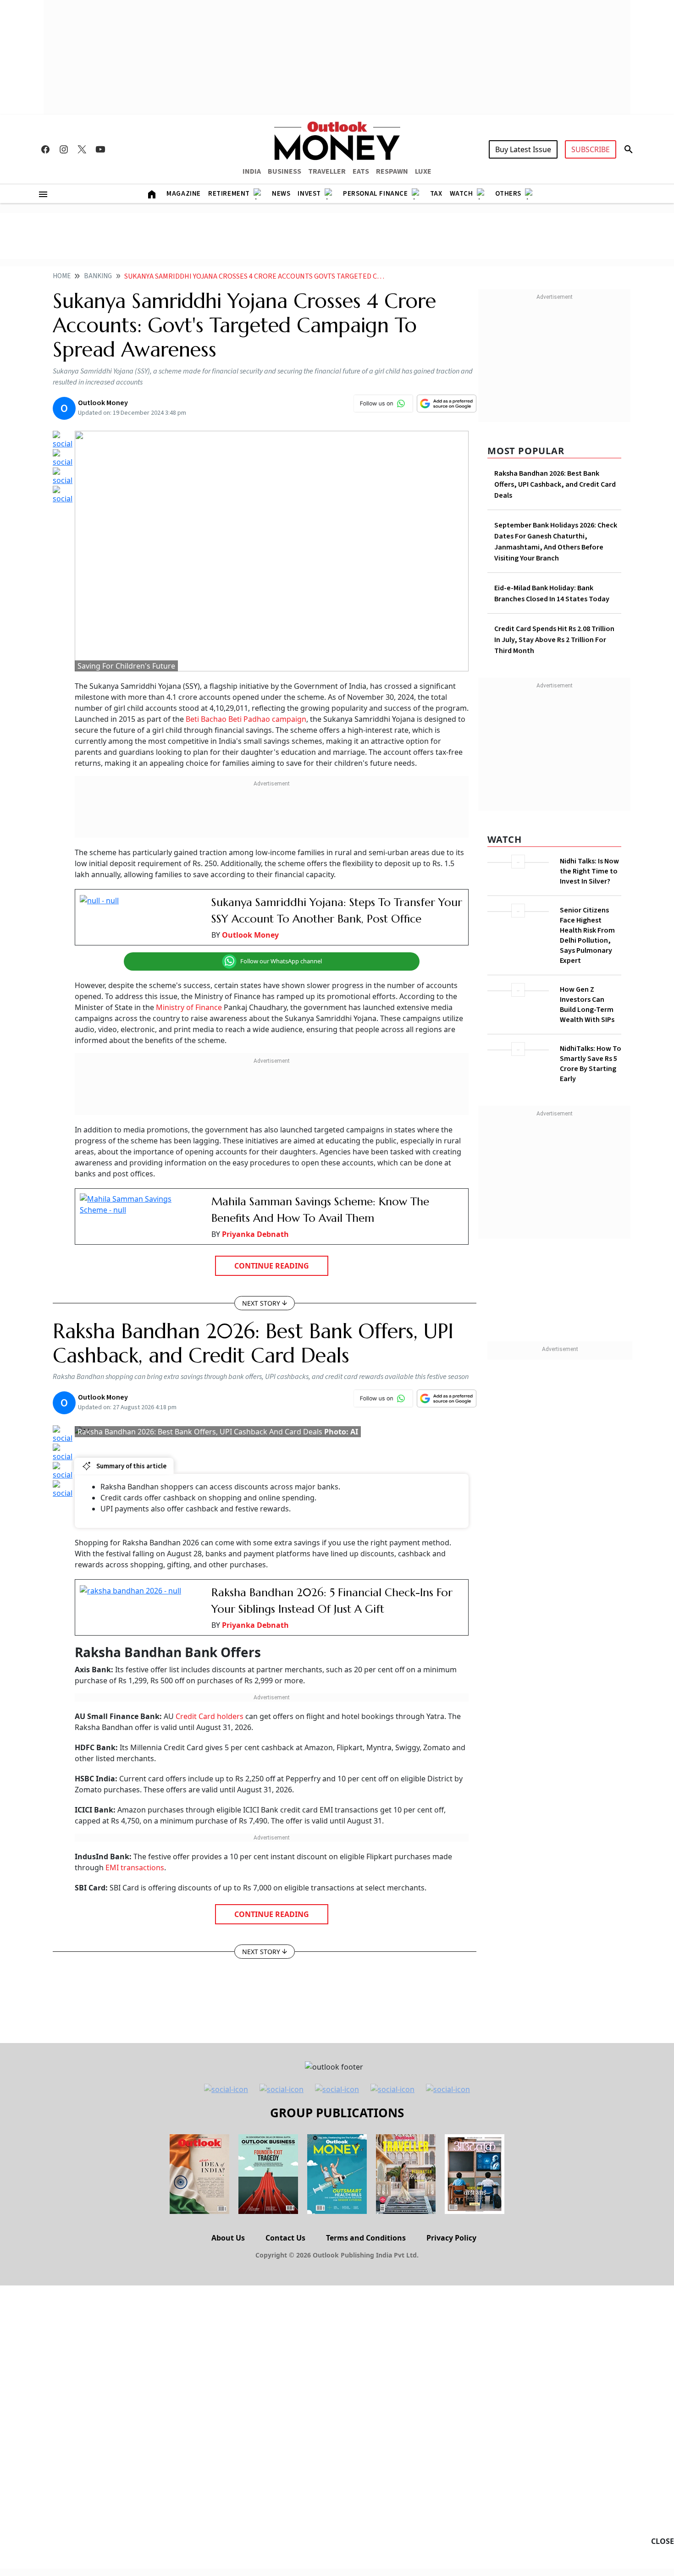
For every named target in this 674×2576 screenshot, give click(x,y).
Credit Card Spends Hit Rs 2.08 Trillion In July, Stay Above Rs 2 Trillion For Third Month (554, 640)
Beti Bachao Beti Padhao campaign (246, 719)
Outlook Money (250, 935)
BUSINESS (285, 171)
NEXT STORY (261, 1303)
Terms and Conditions (366, 2238)
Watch (461, 194)
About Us (228, 2238)
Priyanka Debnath (255, 1234)
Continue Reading (272, 1266)
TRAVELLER (327, 171)
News (281, 194)
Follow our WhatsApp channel (281, 961)
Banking (98, 276)
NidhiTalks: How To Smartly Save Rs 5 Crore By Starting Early (591, 1064)
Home (62, 276)
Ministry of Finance (189, 1007)
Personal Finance (376, 194)
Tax (436, 194)
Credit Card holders (210, 1716)
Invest (309, 194)
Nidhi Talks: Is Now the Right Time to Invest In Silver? (589, 871)
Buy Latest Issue (523, 149)
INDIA (252, 171)
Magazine (184, 194)
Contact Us (285, 2238)
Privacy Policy (451, 2238)
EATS (361, 171)
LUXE (423, 171)
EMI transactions (135, 1867)
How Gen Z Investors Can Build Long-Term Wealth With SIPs (587, 1005)
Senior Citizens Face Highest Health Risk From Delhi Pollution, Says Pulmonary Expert (587, 935)
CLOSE (663, 2541)
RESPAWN (392, 171)
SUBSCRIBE (591, 149)
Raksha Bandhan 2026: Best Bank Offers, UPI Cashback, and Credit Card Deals (555, 484)
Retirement (229, 194)
